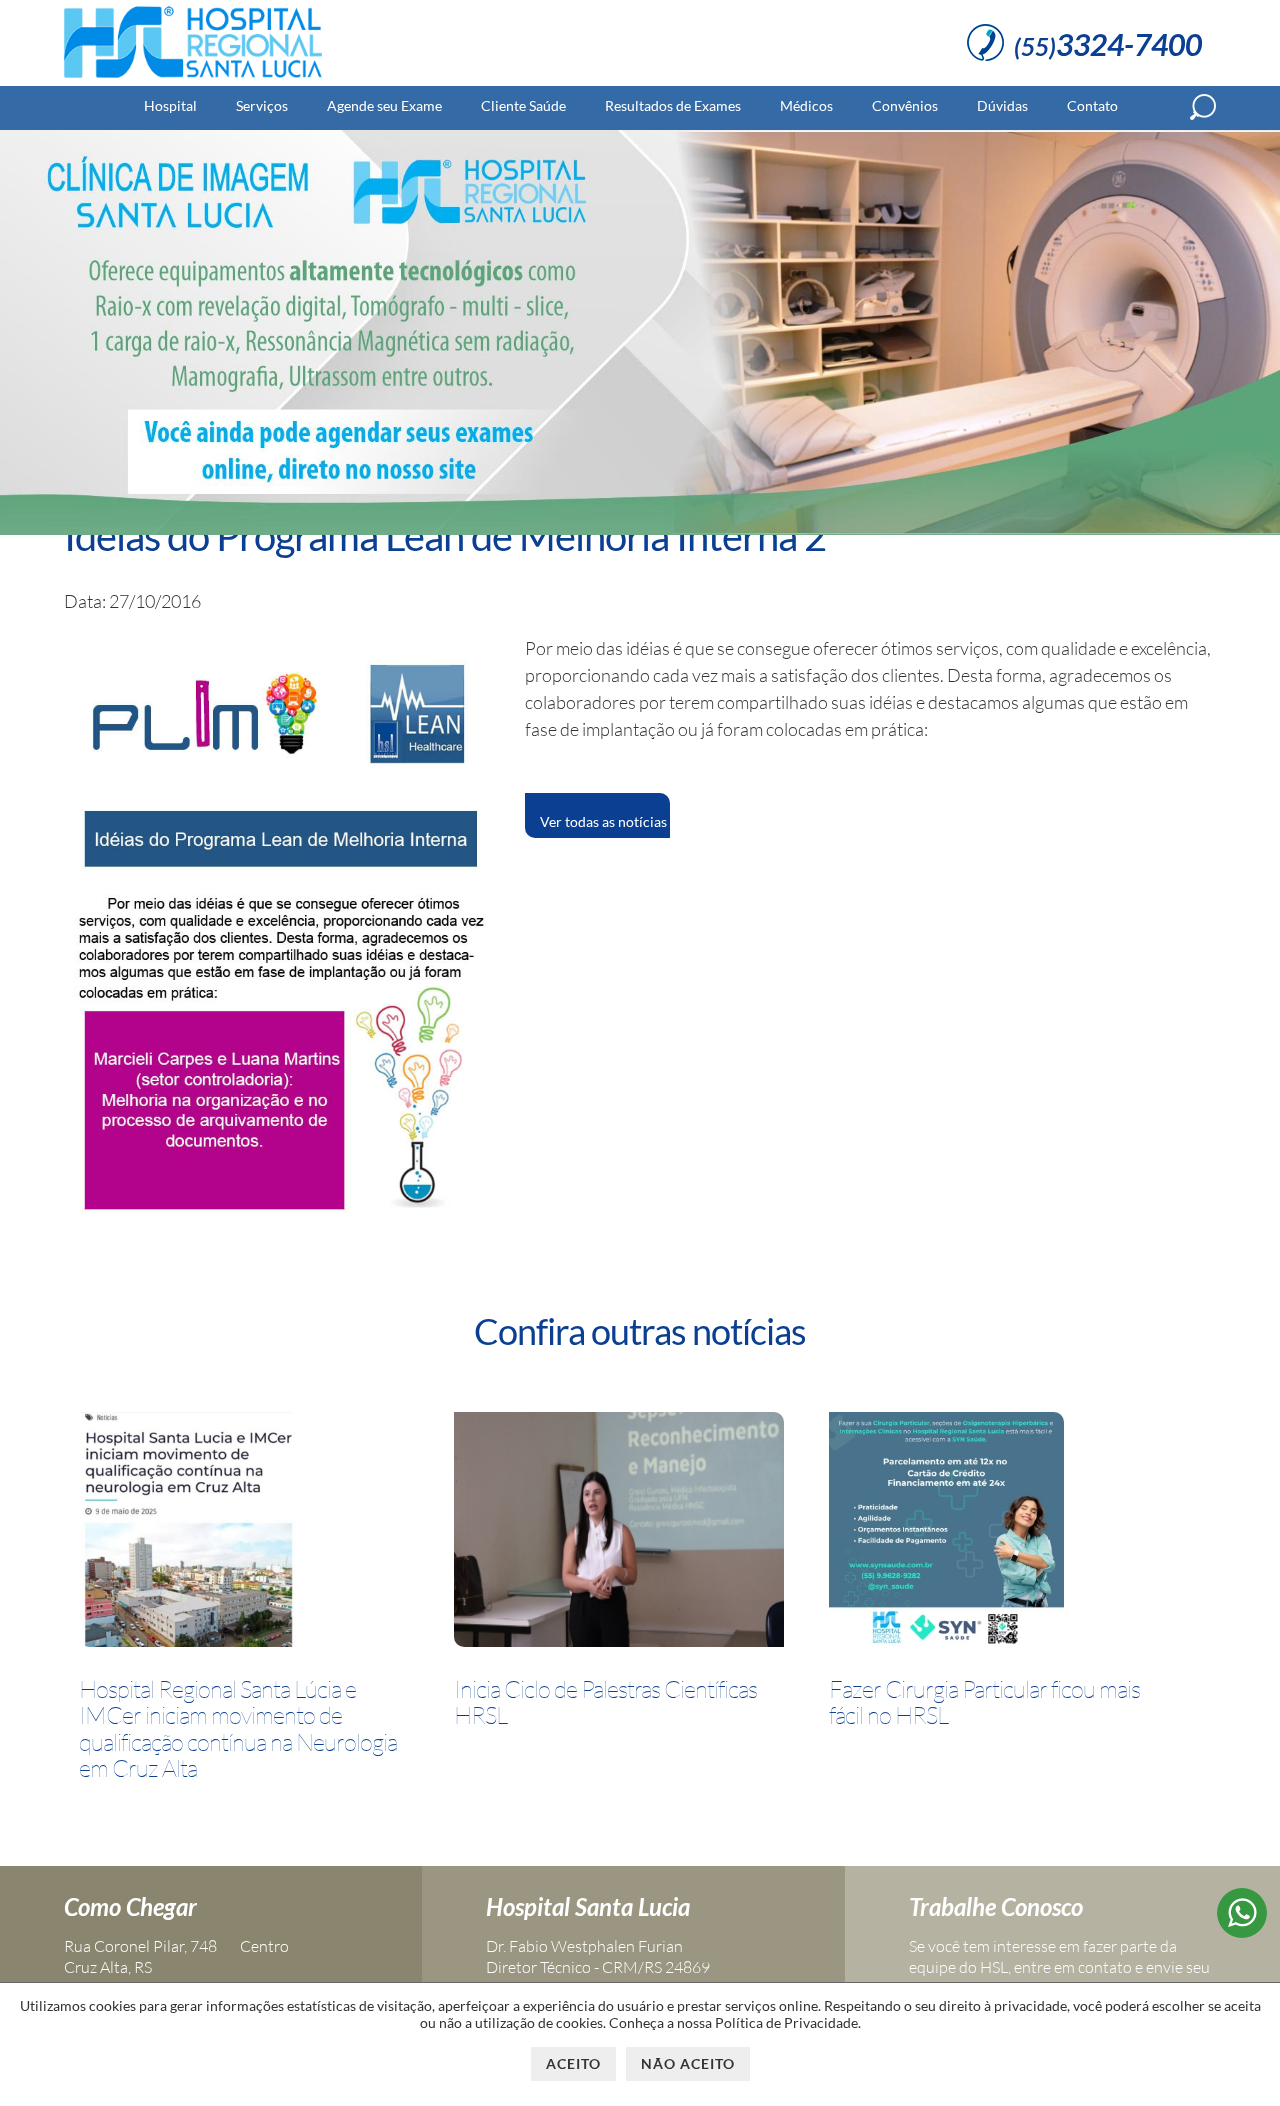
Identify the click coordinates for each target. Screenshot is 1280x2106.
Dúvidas (1002, 105)
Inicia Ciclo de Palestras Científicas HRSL (605, 1702)
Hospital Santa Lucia (588, 1906)
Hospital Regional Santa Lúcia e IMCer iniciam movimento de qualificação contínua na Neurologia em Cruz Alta (238, 1729)
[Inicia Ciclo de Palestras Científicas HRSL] (619, 1533)
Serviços (262, 105)
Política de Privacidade (786, 2022)
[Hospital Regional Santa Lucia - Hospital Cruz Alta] (193, 78)
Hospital (170, 105)
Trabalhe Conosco (996, 1906)
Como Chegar (130, 1906)
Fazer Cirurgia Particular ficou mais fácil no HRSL (984, 1702)
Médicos (806, 105)
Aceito (573, 2063)
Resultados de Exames (673, 105)
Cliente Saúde (523, 105)
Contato (1092, 105)
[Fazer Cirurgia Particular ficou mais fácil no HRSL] (946, 1533)
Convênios (905, 105)
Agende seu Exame (384, 105)
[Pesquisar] (1203, 107)
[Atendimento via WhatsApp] (1242, 1931)
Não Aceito (688, 2063)
